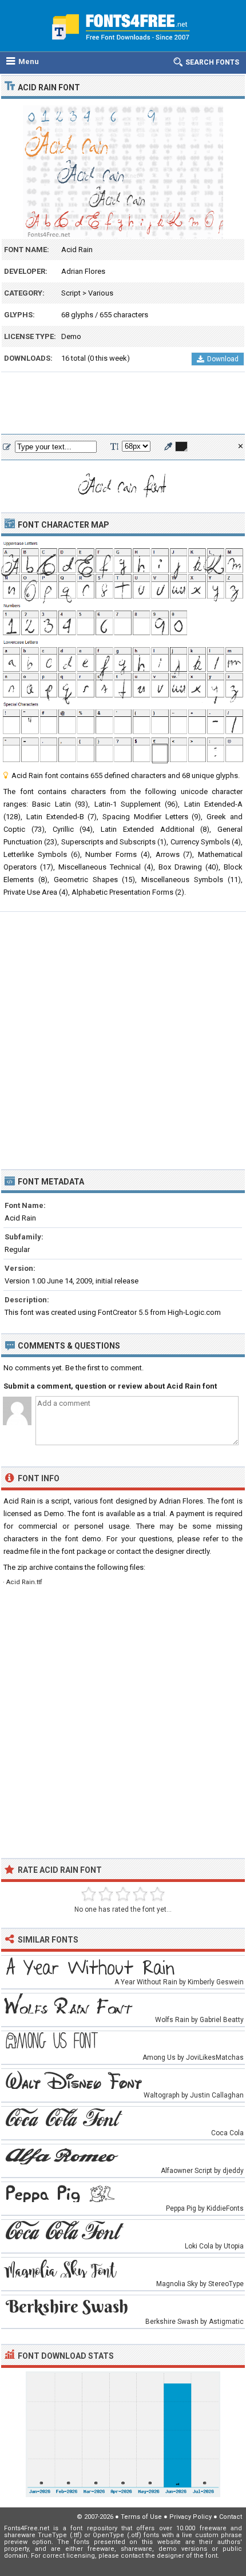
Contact (231, 2517)
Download (223, 359)
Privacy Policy (191, 2517)
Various (101, 293)
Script (71, 293)
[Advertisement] (123, 404)
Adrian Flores (83, 271)
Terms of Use (141, 2517)
